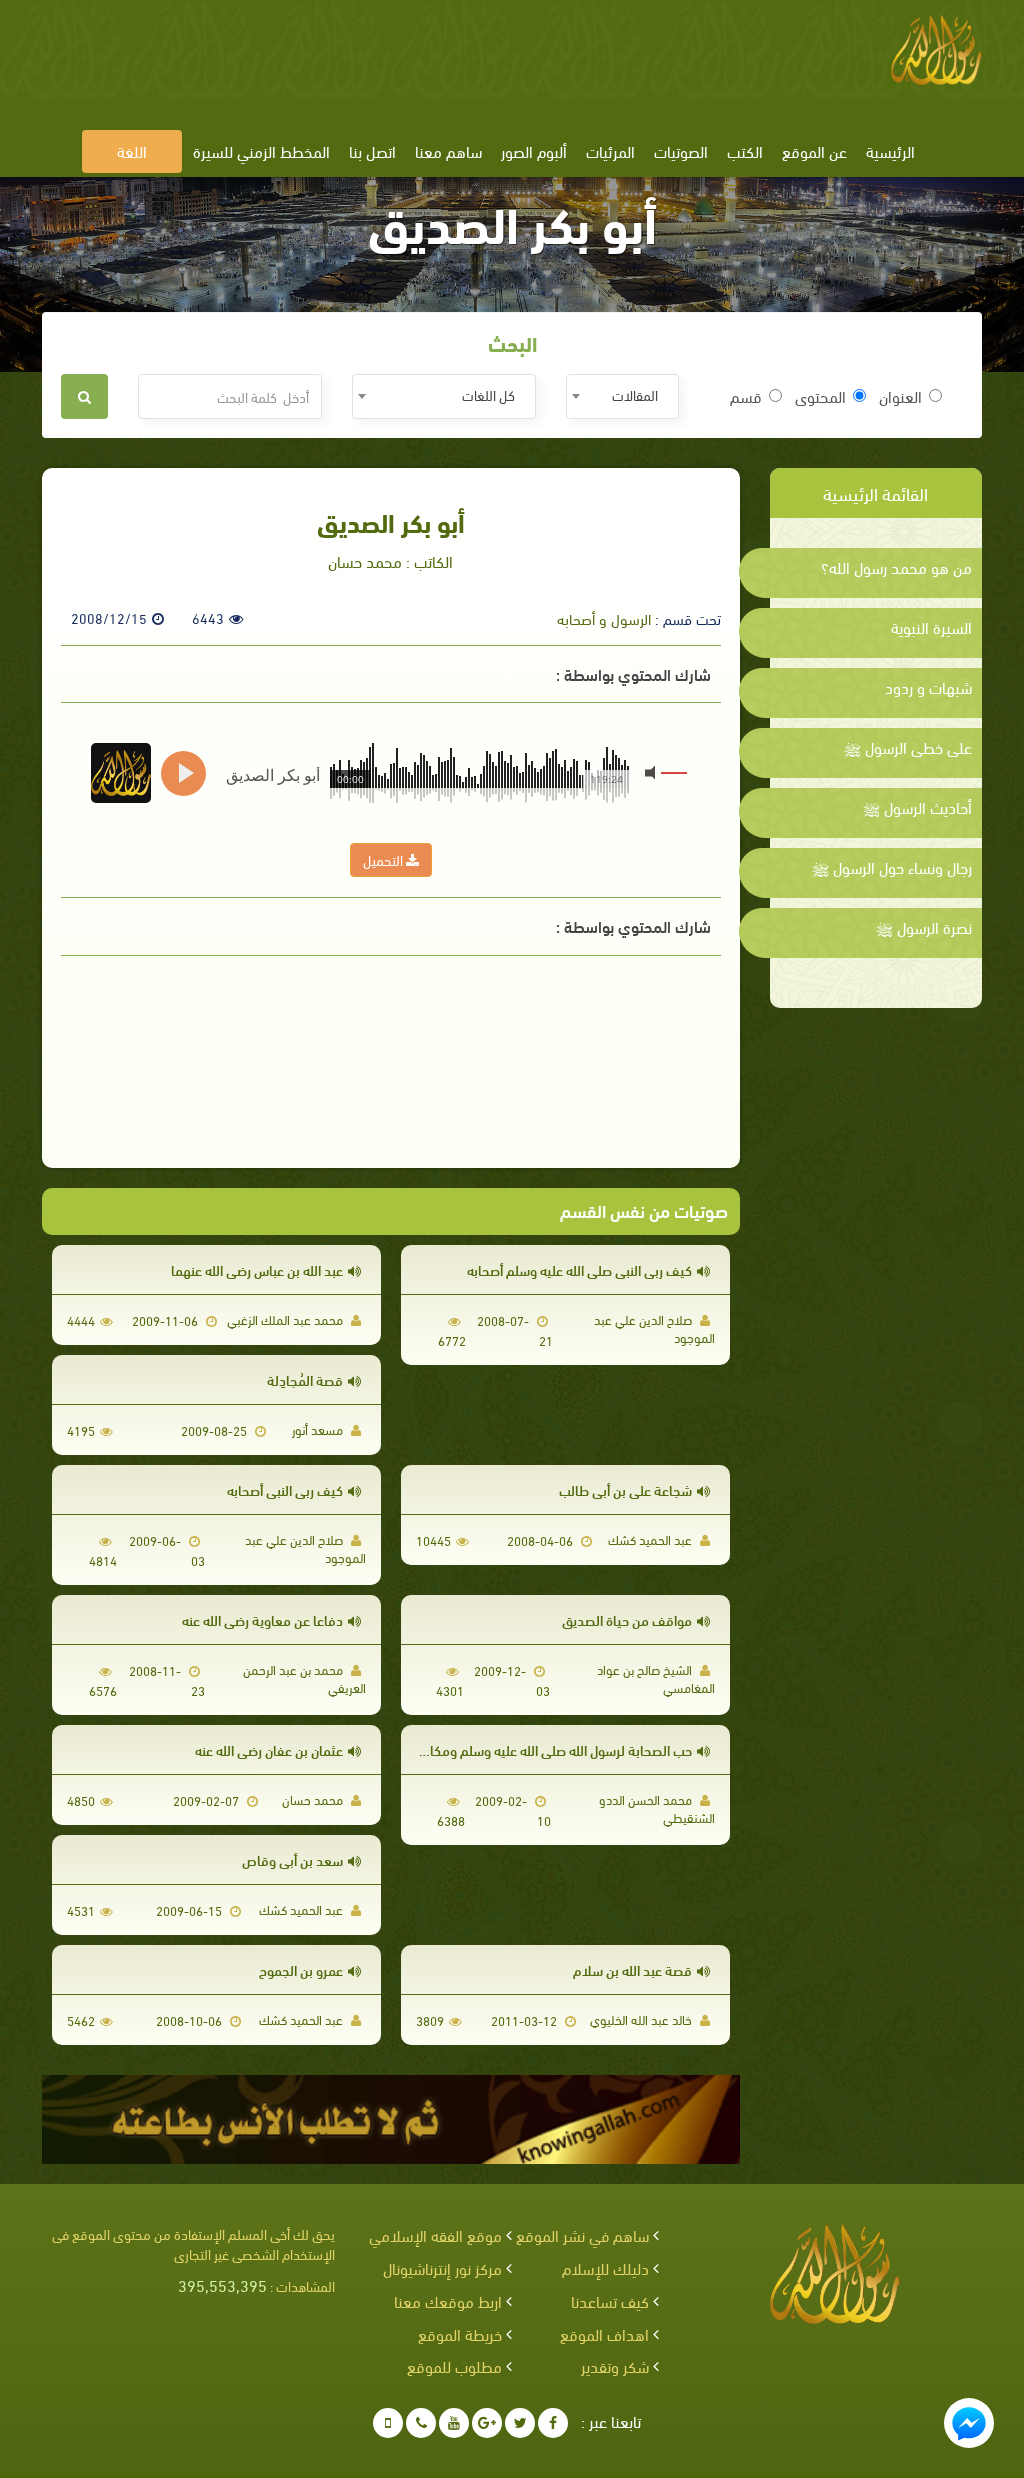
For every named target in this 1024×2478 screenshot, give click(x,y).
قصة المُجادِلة (305, 1379)
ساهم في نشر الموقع (582, 2234)
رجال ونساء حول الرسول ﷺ (892, 867)
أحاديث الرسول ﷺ (917, 807)
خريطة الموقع (460, 2333)
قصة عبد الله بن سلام (632, 1969)
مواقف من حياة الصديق (627, 1619)
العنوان (900, 396)
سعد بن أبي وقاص (292, 1859)
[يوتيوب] (454, 2423)
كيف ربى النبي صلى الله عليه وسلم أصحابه (579, 1269)
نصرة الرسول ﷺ (924, 927)
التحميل (384, 859)
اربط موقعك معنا (448, 2300)
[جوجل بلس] (487, 2423)
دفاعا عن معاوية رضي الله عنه (262, 1619)
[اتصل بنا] (421, 2423)
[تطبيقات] (388, 2423)
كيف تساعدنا (610, 2300)
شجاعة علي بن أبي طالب (625, 1489)
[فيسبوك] (553, 2423)
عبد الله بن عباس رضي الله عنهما (257, 1269)
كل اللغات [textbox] (488, 394)
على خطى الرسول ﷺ (908, 747)
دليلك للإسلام (605, 2267)
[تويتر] (520, 2423)
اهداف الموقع (604, 2333)
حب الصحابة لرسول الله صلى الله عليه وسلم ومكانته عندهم (533, 1749)
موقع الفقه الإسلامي (435, 2234)
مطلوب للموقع (454, 2365)
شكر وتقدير (615, 2365)
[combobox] (622, 396)
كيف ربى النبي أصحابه (285, 1489)
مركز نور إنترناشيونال (442, 2267)
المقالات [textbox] (635, 394)
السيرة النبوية (931, 627)
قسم (746, 396)
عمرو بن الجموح (301, 1969)
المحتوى (820, 396)
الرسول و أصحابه (604, 618)
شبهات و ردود (928, 687)
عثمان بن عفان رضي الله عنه (269, 1749)
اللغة (132, 150)
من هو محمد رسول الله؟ (896, 567)
